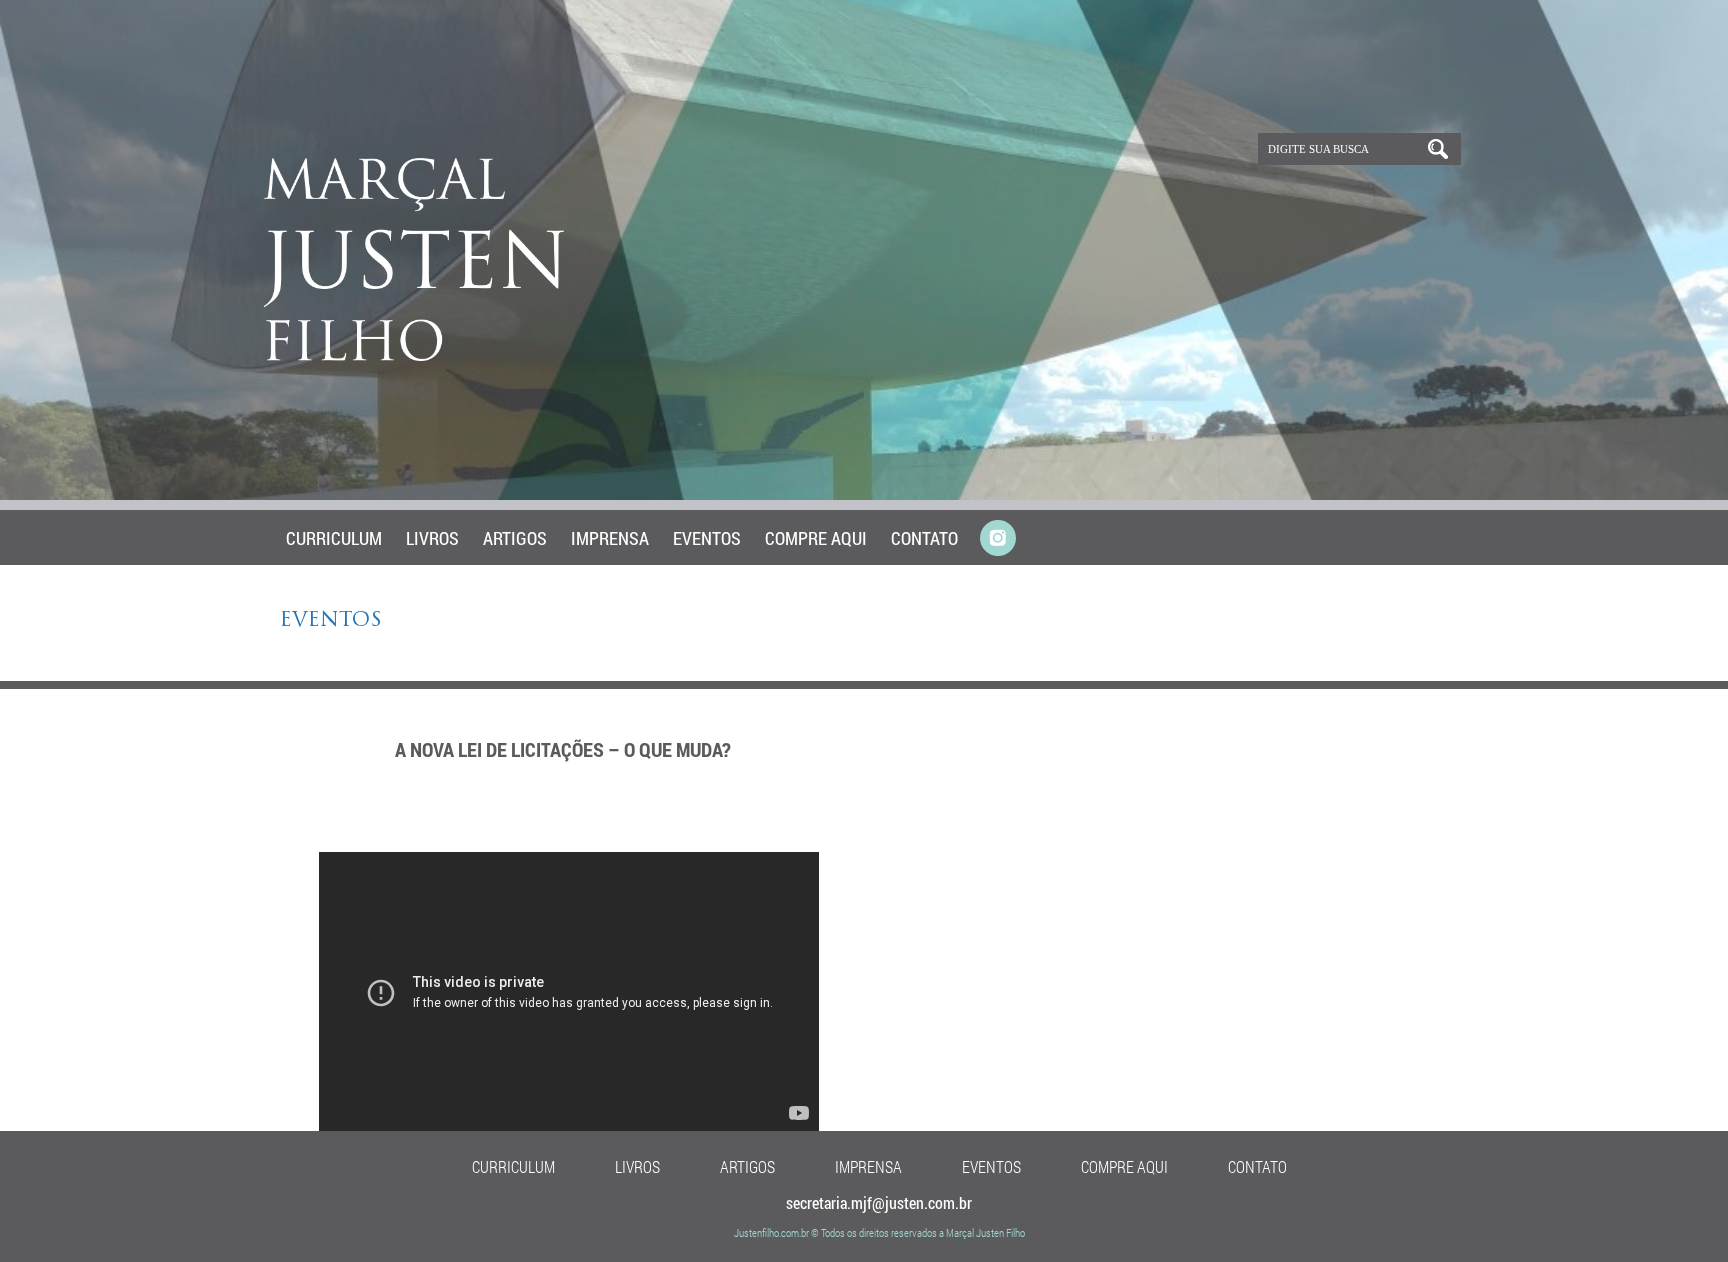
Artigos (515, 538)
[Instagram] (998, 539)
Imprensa (610, 538)
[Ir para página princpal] (416, 356)
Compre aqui (816, 538)
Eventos (707, 538)
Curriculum (334, 538)
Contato (924, 538)
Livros (432, 538)
